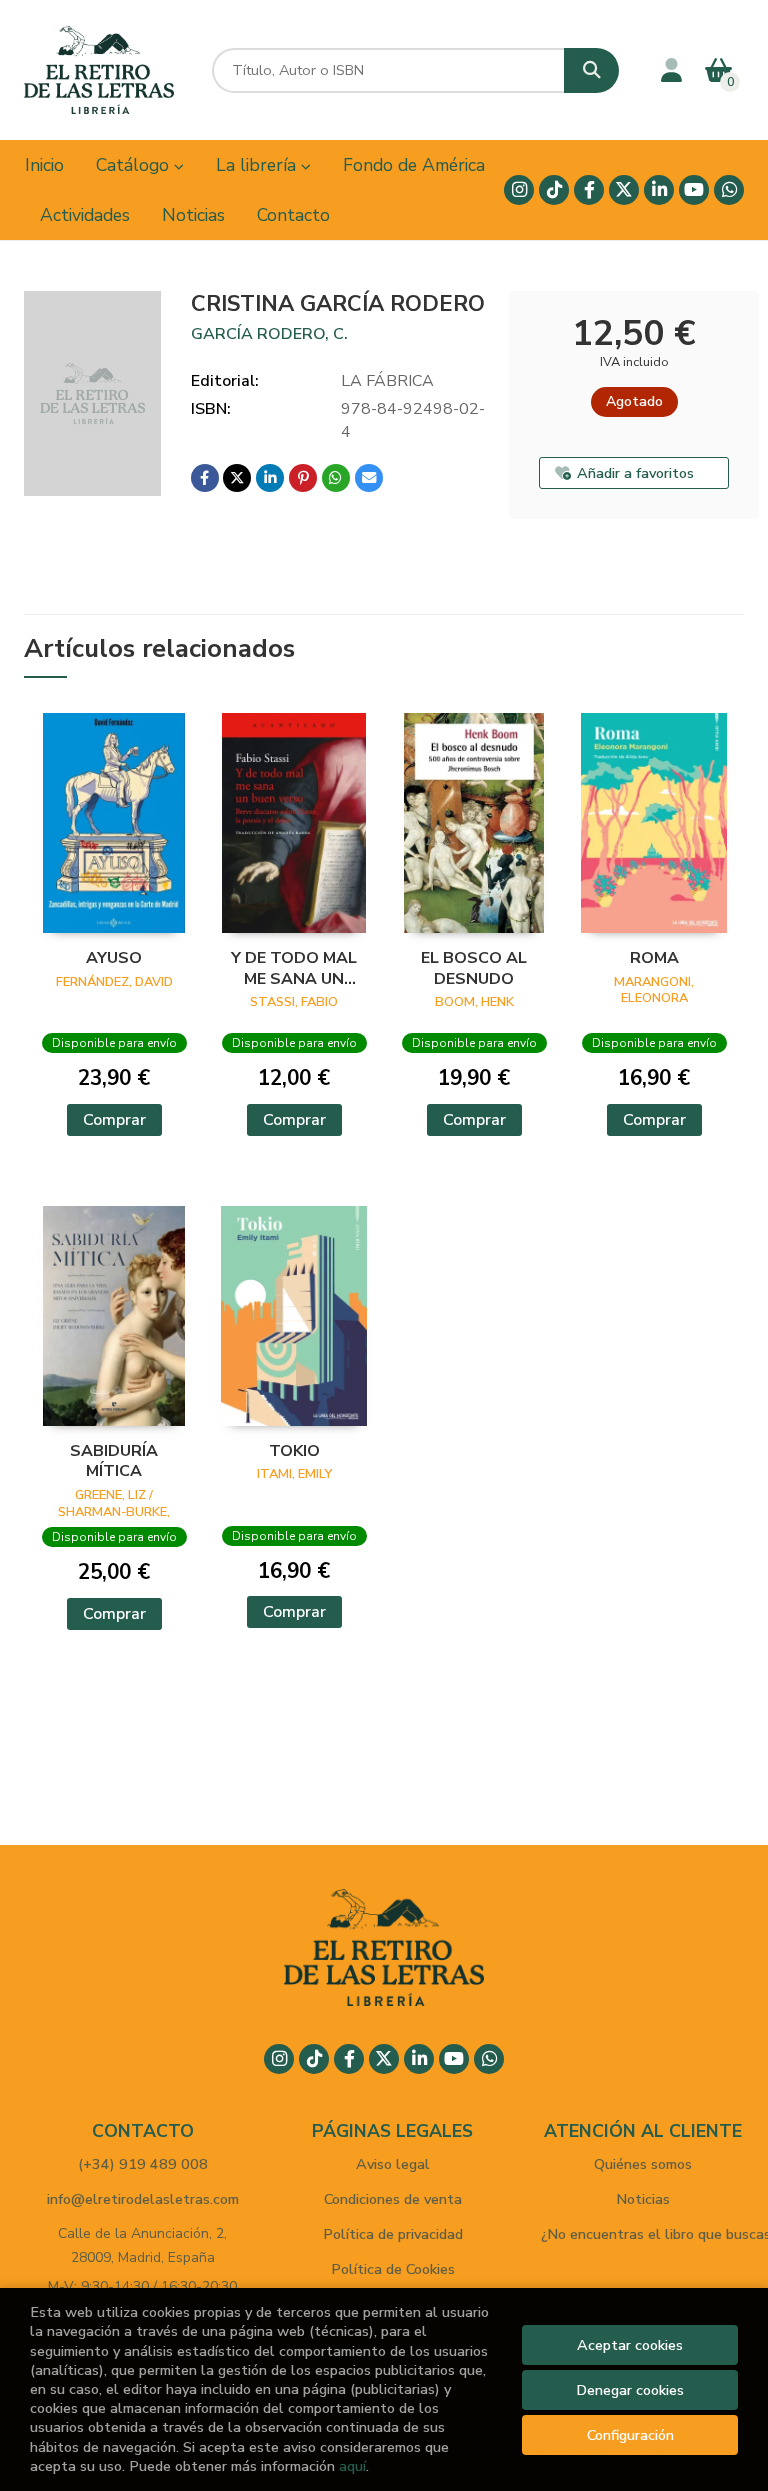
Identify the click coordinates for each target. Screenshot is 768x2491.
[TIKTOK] (554, 190)
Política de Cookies (393, 2269)
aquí (352, 2466)
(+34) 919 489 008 (143, 2164)
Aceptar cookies (630, 2345)
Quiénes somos (643, 2164)
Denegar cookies (630, 2390)
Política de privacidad (393, 2234)
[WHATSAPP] (729, 190)
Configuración (630, 2435)
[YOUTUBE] (694, 190)
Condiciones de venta (393, 2199)
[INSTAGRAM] (519, 190)
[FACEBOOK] (589, 190)
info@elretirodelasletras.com (143, 2199)
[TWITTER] (624, 190)
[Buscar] (591, 70)
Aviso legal (393, 2164)
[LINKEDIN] (659, 190)
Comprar (114, 1120)
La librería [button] (258, 165)
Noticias (643, 2199)
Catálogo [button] (135, 165)
